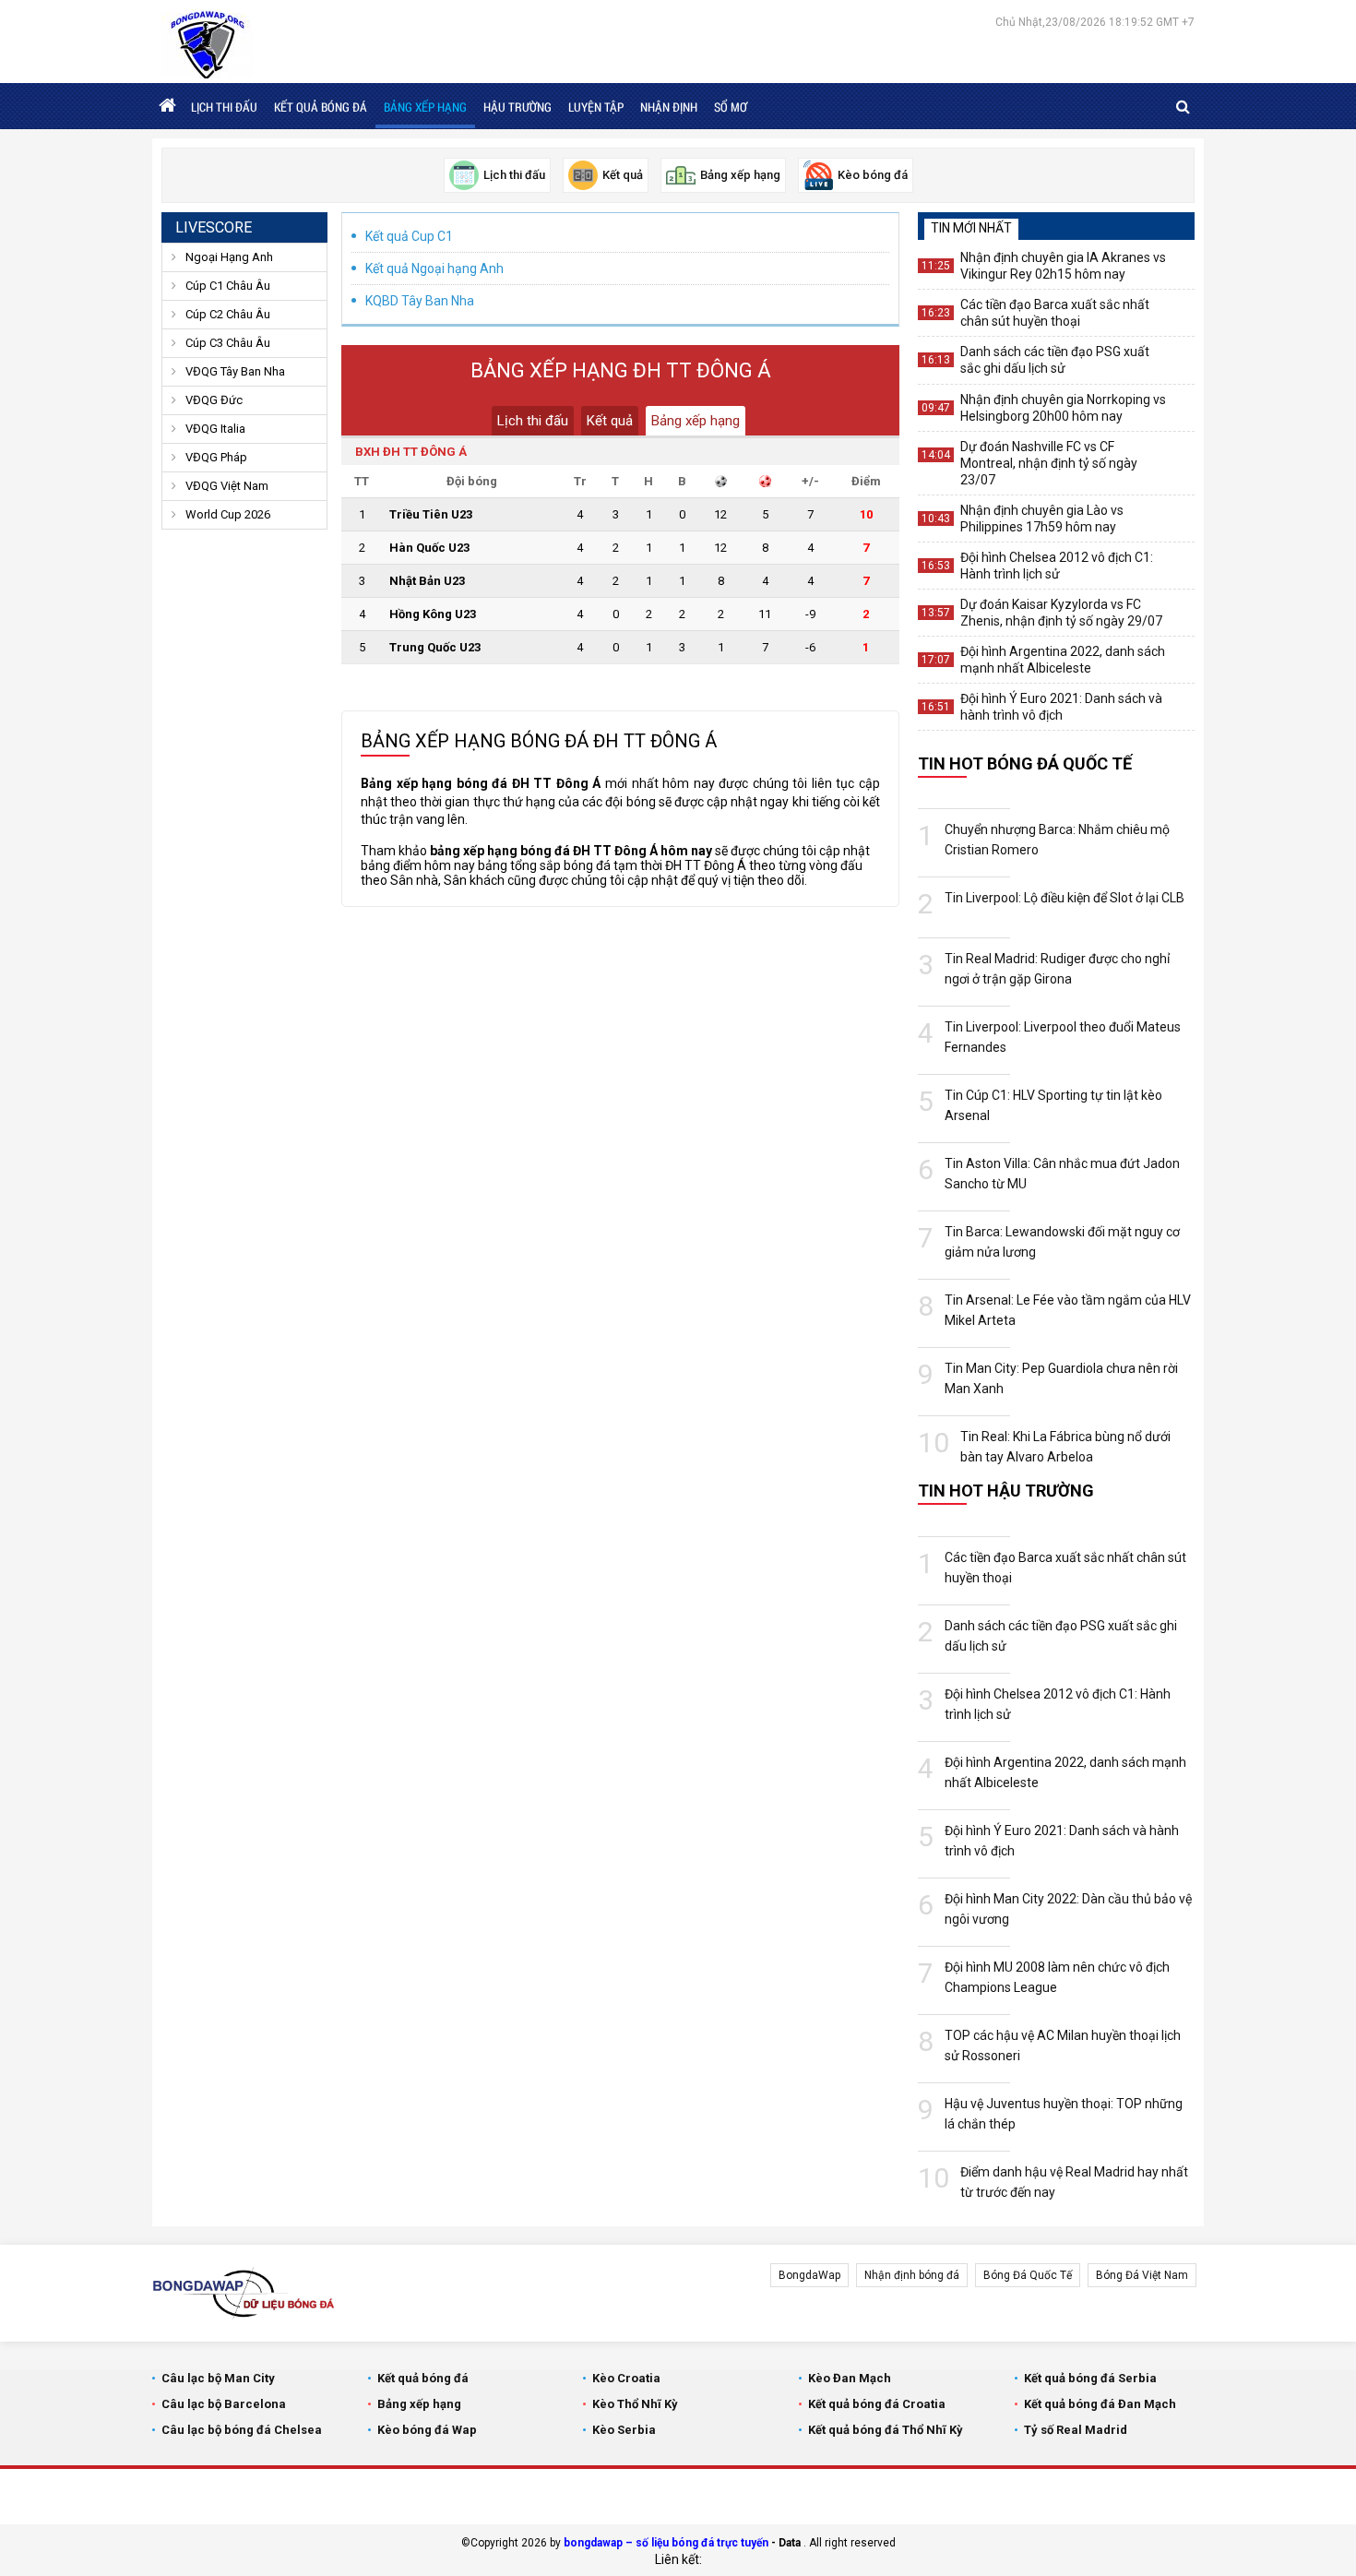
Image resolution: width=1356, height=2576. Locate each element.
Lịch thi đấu (224, 107)
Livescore (214, 227)
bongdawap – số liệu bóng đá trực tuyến (666, 2543)
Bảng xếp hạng (425, 107)
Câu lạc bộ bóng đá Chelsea (242, 2430)
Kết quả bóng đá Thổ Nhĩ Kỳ (886, 2430)
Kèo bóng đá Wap (427, 2430)
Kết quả (610, 421)
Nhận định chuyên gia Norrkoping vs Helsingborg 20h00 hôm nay (1063, 408)
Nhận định (669, 107)
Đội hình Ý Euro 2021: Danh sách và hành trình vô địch (1061, 707)
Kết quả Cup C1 (409, 236)
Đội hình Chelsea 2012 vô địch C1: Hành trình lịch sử (1057, 566)
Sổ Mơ (731, 107)
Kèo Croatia (626, 2378)
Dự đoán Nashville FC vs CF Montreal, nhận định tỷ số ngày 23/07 (1049, 463)
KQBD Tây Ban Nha (420, 301)
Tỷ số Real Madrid (1076, 2430)
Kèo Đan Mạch (850, 2378)
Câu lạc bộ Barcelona (224, 2404)
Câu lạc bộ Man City (218, 2378)
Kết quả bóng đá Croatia (877, 2404)
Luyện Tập (596, 107)
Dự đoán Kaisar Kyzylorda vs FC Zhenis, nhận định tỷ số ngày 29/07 (1061, 613)
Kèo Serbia (624, 2430)
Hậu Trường (517, 107)
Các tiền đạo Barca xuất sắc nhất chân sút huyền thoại (1055, 313)
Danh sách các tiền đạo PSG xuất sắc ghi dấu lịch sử (1055, 360)
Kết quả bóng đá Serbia (1090, 2378)
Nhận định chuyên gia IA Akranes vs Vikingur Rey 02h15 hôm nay (1063, 266)
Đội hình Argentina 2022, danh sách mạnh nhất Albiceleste (1063, 660)
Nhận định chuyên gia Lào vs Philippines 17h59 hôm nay (1042, 519)
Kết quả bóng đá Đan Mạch (1100, 2404)
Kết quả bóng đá (321, 107)
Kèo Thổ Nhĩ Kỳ (635, 2404)
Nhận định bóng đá (912, 2275)
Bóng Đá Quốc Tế (1028, 2275)
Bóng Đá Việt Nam (1142, 2275)
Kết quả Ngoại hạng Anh (434, 268)
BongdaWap (809, 2275)
